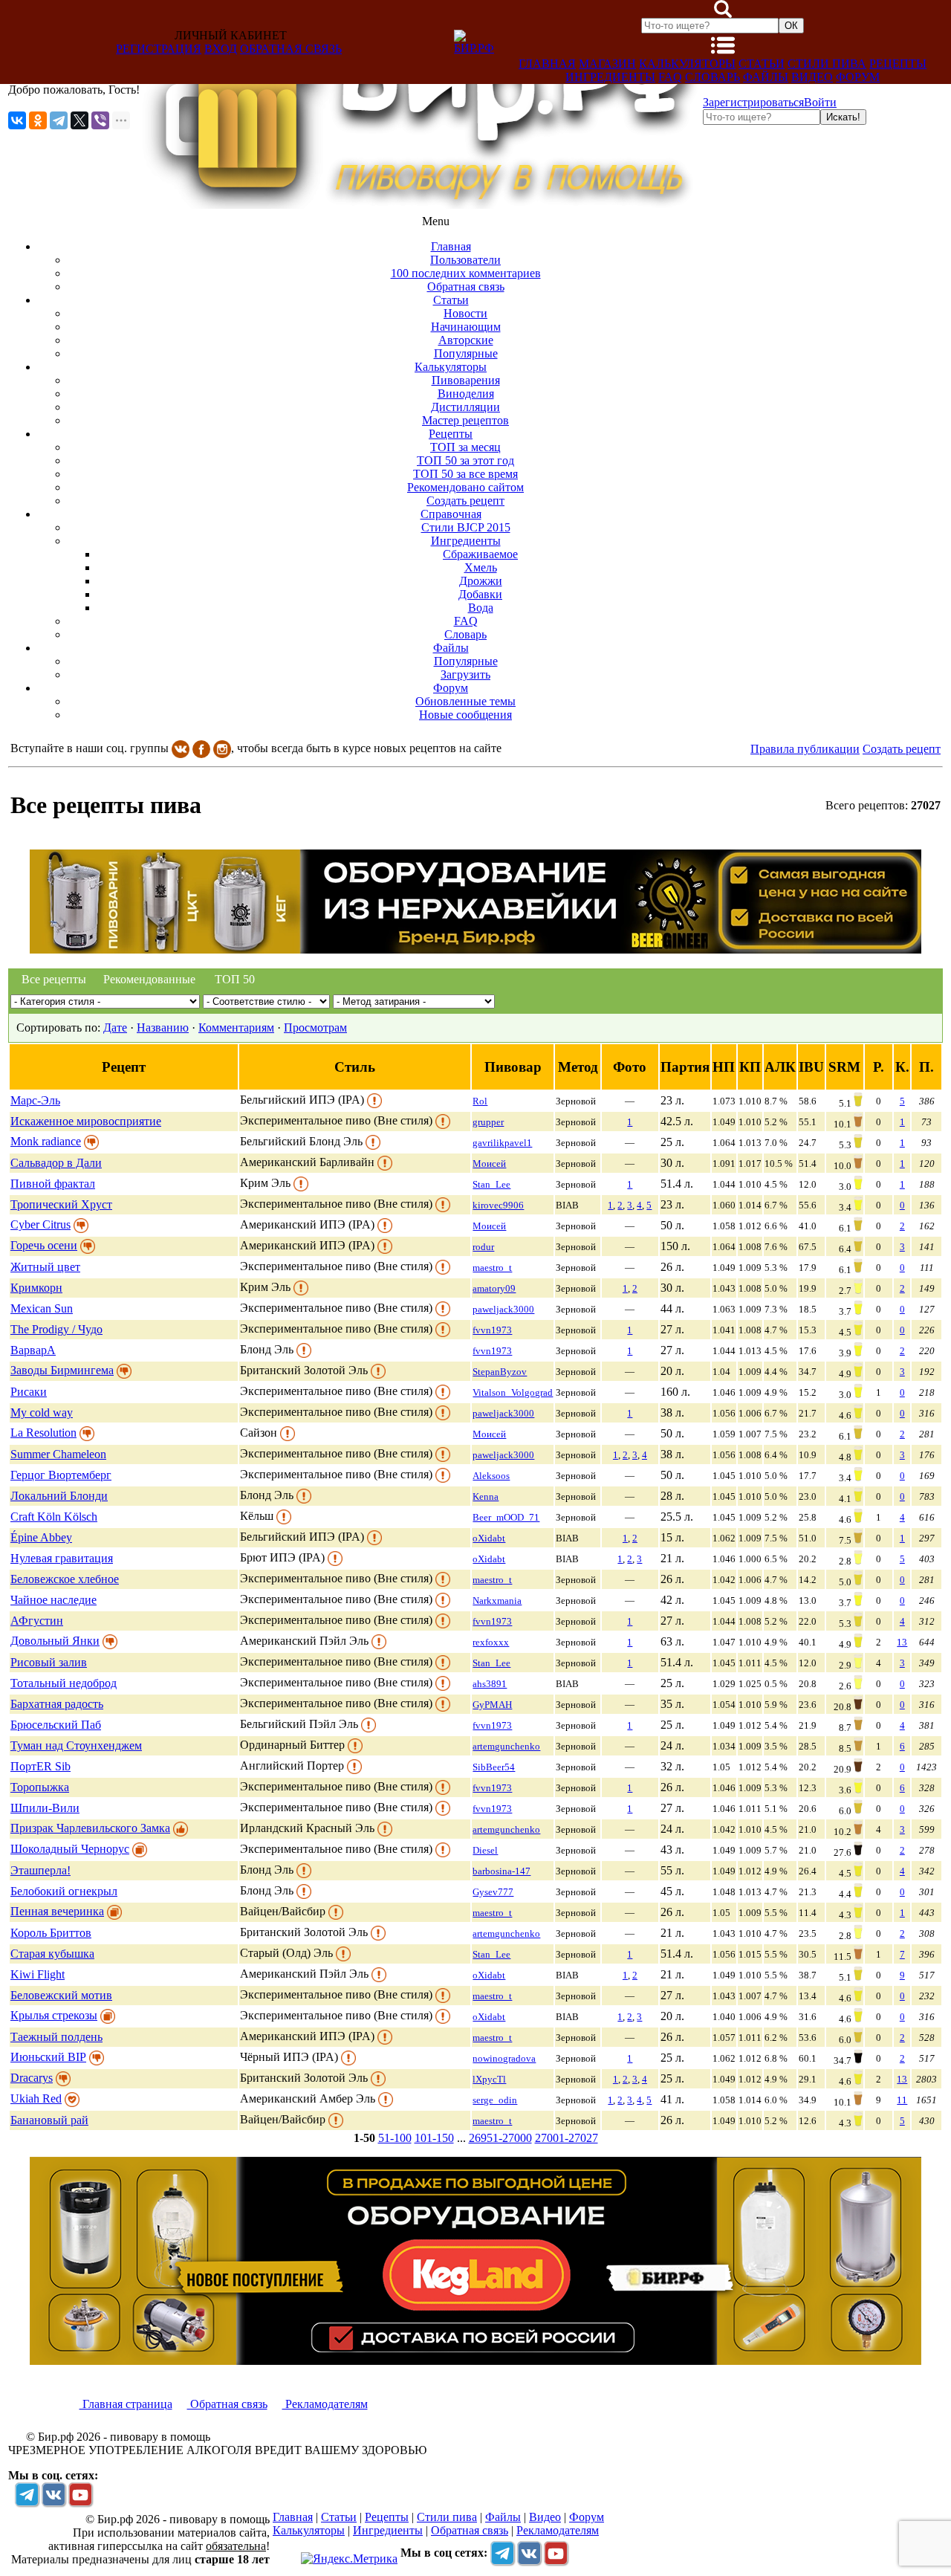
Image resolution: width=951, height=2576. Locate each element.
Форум (858, 77)
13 (902, 1642)
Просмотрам (315, 1028)
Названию (163, 1028)
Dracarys (32, 2078)
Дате (115, 1028)
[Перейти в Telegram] (27, 2494)
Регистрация (159, 49)
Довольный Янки (55, 1641)
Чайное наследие (53, 1600)
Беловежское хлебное (65, 1579)
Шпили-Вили (45, 1808)
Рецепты (898, 64)
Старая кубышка (52, 1954)
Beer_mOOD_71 (506, 1517)
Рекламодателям (325, 2404)
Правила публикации (805, 749)
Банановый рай (49, 2120)
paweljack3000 (503, 1309)
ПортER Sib (40, 1766)
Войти (820, 102)
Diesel (485, 1850)
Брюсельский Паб (56, 1725)
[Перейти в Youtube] (80, 2494)
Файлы (766, 77)
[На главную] (421, 205)
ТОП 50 (235, 979)
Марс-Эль (35, 1100)
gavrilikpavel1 (502, 1143)
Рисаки (29, 1392)
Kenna (486, 1496)
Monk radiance (46, 1141)
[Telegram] (59, 120)
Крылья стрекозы (54, 2015)
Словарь (713, 77)
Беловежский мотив (61, 1995)
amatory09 (494, 1288)
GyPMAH (492, 1705)
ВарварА (33, 1350)
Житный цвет (45, 1267)
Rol (480, 1101)
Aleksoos (491, 1476)
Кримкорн (36, 1288)
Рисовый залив (49, 1662)
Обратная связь (291, 49)
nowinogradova (504, 2058)
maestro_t (492, 1268)
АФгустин (37, 1621)
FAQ (670, 77)
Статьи (762, 64)
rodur (483, 1247)
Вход (221, 49)
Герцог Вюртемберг (61, 1475)
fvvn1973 (492, 1330)
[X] (79, 120)
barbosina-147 (502, 1871)
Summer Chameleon (58, 1454)
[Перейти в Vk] (53, 2494)
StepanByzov (500, 1372)
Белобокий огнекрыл (64, 1891)
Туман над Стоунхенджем (76, 1745)
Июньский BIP (48, 2057)
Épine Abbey (41, 1537)
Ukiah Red (36, 2098)
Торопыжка (40, 1787)
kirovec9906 (498, 1205)
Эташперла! (40, 1870)
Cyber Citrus (40, 1224)
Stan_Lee (491, 1184)
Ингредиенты (610, 77)
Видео (812, 77)
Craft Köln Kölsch (54, 1517)
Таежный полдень (56, 2037)
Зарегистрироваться (753, 102)
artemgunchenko (506, 1746)
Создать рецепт (902, 749)
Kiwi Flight (38, 1974)
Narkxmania (497, 1601)
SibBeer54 (494, 1767)
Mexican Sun (42, 1308)
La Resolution (43, 1433)
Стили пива (827, 64)
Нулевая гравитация (62, 1558)
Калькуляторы (687, 64)
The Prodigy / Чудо (56, 1329)
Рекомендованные (146, 979)
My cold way (42, 1412)
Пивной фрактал (53, 1184)
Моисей (489, 1164)
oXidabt (489, 1538)
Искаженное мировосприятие (86, 1121)
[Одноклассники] (38, 120)
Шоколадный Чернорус (70, 1849)
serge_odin (495, 2100)
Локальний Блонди (59, 1496)
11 (902, 2100)
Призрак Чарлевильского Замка (90, 1828)
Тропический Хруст (61, 1204)
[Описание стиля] (374, 1100)
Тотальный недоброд (64, 1683)
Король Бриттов (51, 1933)
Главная (547, 64)
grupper (488, 1122)
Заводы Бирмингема (62, 1370)
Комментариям (236, 1028)
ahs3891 (490, 1684)
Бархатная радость (57, 1704)
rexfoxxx (491, 1642)
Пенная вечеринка (57, 1911)
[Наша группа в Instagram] (222, 748)
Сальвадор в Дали (56, 1163)
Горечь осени (44, 1245)
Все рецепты (54, 979)
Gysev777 (493, 1892)
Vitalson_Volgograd (513, 1392)
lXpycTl (489, 2079)
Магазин (607, 64)
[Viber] (100, 120)
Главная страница (126, 2404)
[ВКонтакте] (17, 120)
